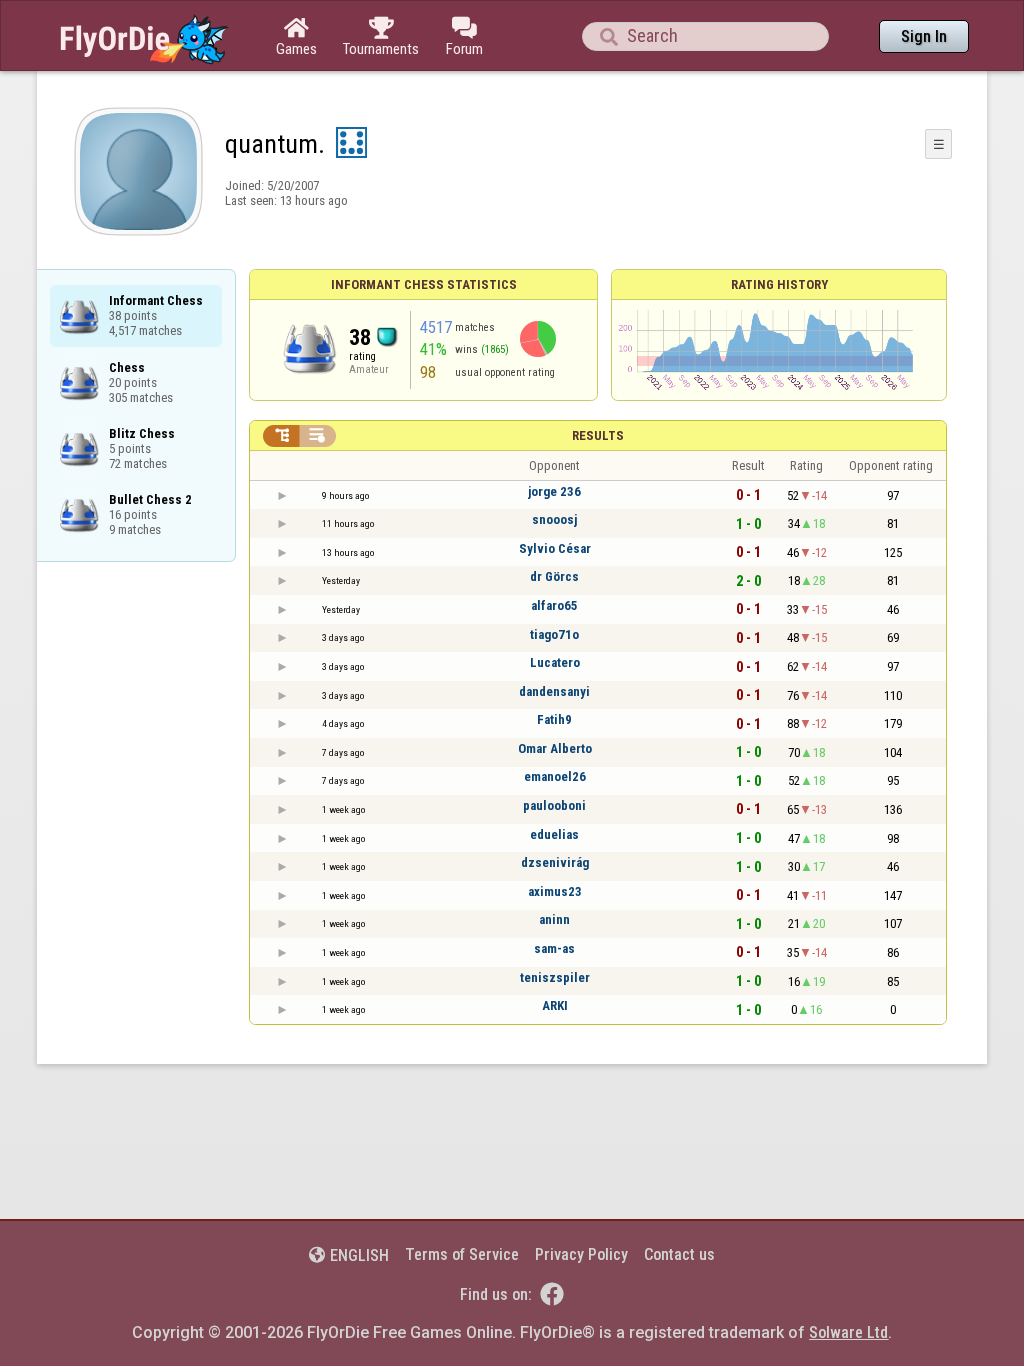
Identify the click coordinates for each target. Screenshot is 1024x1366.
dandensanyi (554, 691)
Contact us (679, 1254)
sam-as (554, 948)
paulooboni (554, 805)
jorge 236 (554, 491)
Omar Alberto (555, 748)
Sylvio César (555, 548)
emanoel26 (555, 776)
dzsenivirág (555, 862)
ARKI (555, 1005)
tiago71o (554, 634)
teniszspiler (555, 977)
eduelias (554, 834)
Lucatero (555, 662)
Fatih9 (554, 719)
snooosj (554, 519)
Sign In (924, 36)
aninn (554, 919)
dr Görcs (554, 576)
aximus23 (555, 891)
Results (598, 435)
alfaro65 (554, 605)
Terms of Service (462, 1254)
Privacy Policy (581, 1254)
